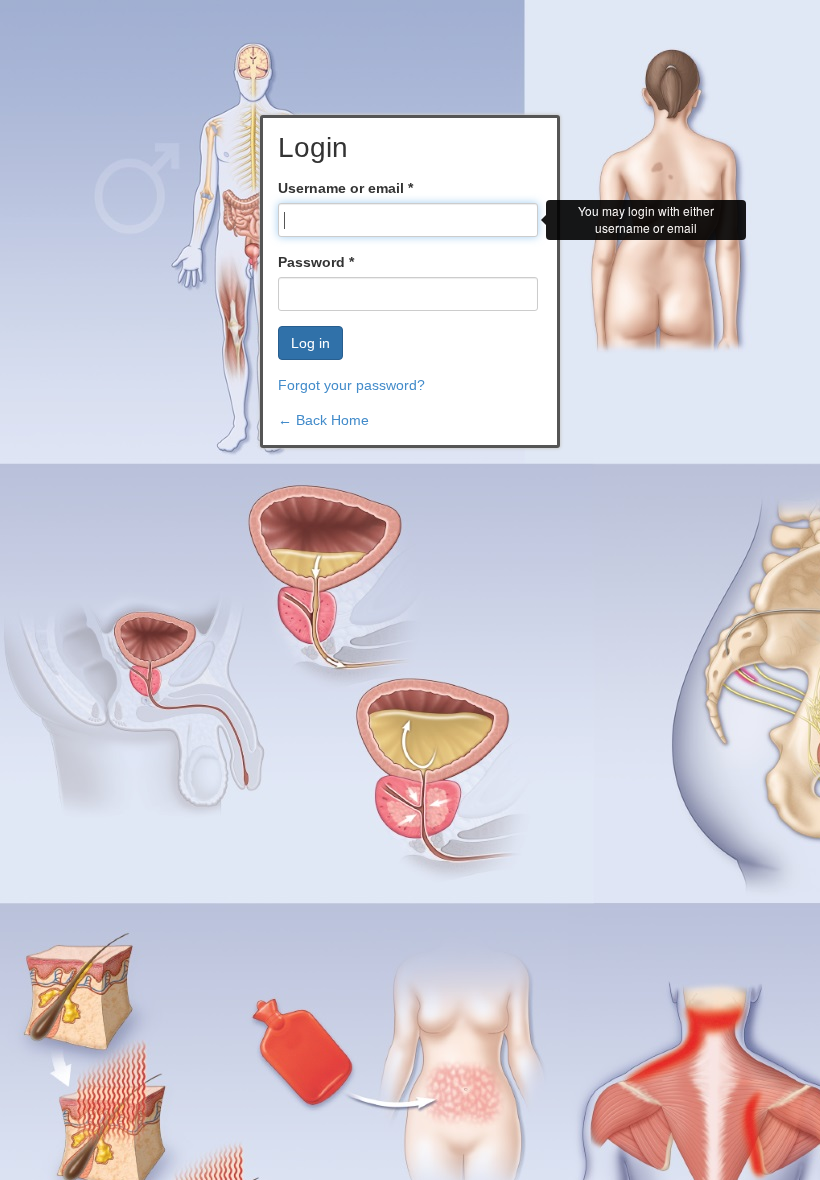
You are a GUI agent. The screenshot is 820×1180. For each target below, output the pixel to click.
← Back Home (323, 420)
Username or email (345, 188)
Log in (310, 343)
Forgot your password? (351, 385)
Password (316, 262)
